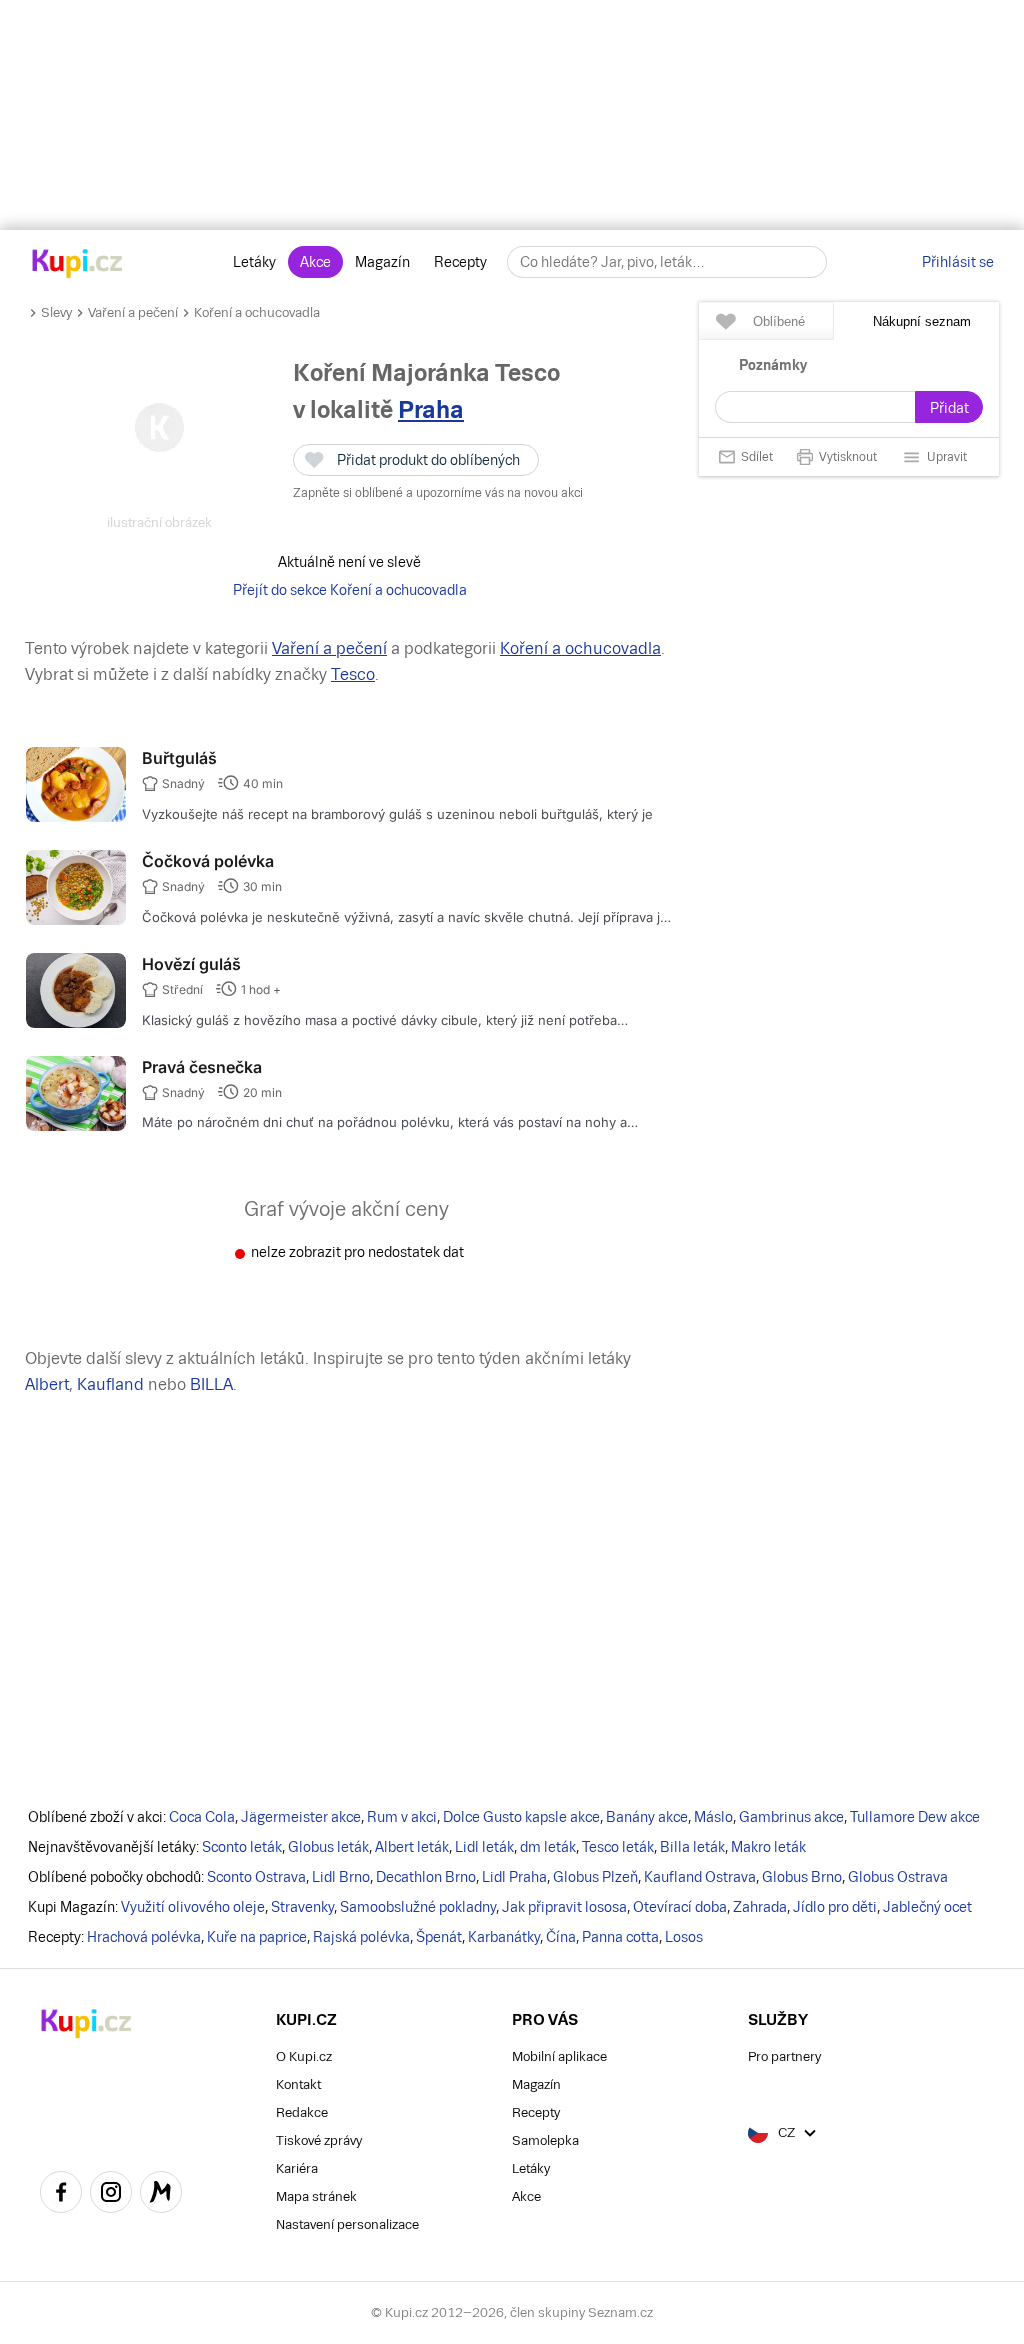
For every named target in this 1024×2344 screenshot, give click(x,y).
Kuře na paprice (257, 1937)
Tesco (353, 674)
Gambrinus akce (791, 1817)
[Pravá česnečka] (76, 1126)
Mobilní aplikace (559, 2056)
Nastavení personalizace (347, 2224)
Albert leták (412, 1847)
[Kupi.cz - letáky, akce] (77, 265)
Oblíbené (779, 321)
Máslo (713, 1817)
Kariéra (297, 2168)
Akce (315, 262)
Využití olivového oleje (193, 1907)
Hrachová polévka (144, 1937)
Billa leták (692, 1847)
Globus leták (328, 1847)
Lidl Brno (341, 1877)
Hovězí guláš (191, 964)
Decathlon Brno (426, 1877)
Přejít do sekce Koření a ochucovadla (350, 590)
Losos (684, 1937)
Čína (561, 1937)
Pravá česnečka (202, 1067)
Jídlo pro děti (835, 1907)
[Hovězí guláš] (76, 1023)
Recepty (460, 262)
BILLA (211, 1384)
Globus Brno (802, 1877)
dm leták (548, 1847)
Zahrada (760, 1907)
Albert (47, 1384)
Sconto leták (242, 1847)
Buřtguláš (179, 758)
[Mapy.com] (161, 2195)
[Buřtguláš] (76, 817)
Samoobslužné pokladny (418, 1907)
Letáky (254, 262)
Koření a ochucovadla (257, 312)
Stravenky (302, 1907)
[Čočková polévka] (76, 920)
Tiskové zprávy (319, 2140)
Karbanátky (504, 1937)
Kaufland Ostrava (700, 1877)
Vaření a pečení (133, 312)
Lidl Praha (514, 1877)
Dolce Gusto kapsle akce (521, 1817)
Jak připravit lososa (564, 1907)
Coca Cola (202, 1817)
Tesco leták (618, 1847)
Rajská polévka (361, 1937)
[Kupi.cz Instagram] (111, 2195)
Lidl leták (484, 1847)
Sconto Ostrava (256, 1877)
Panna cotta (620, 1937)
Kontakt (298, 2084)
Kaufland (110, 1384)
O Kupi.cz (304, 2056)
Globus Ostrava (898, 1877)
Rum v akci (402, 1817)
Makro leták (768, 1847)
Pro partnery (784, 2056)
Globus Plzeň (595, 1877)
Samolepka (545, 2140)
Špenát (439, 1937)
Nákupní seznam (922, 321)
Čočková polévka (208, 861)
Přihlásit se (958, 262)
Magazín (382, 262)
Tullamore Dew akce (915, 1817)
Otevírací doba (680, 1907)
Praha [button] (431, 409)
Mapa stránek (316, 2196)
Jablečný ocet (927, 1907)
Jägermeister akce (301, 1817)
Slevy (56, 312)
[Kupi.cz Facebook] (61, 2195)
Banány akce (647, 1817)
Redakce (302, 2112)
